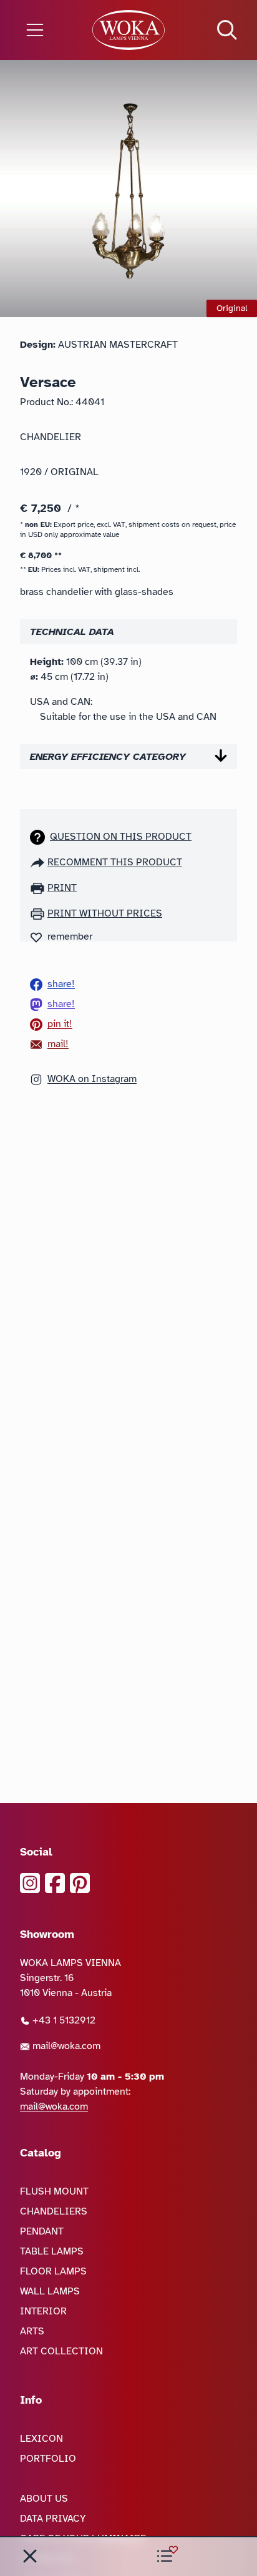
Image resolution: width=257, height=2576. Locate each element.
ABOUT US (44, 2499)
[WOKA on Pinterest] (80, 1883)
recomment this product (115, 862)
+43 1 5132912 (63, 2020)
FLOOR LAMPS (53, 2271)
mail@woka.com (65, 2046)
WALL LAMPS (50, 2291)
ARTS (32, 2331)
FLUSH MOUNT (54, 2191)
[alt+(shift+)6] (30, 2556)
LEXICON (41, 2439)
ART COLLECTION (61, 2351)
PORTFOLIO (48, 2459)
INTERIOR (43, 2311)
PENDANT (42, 2231)
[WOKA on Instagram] (30, 1883)
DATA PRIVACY (53, 2519)
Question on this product (121, 837)
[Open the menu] (43, 30)
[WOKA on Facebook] (55, 1883)
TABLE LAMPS (52, 2251)
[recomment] (39, 862)
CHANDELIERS (54, 2211)
